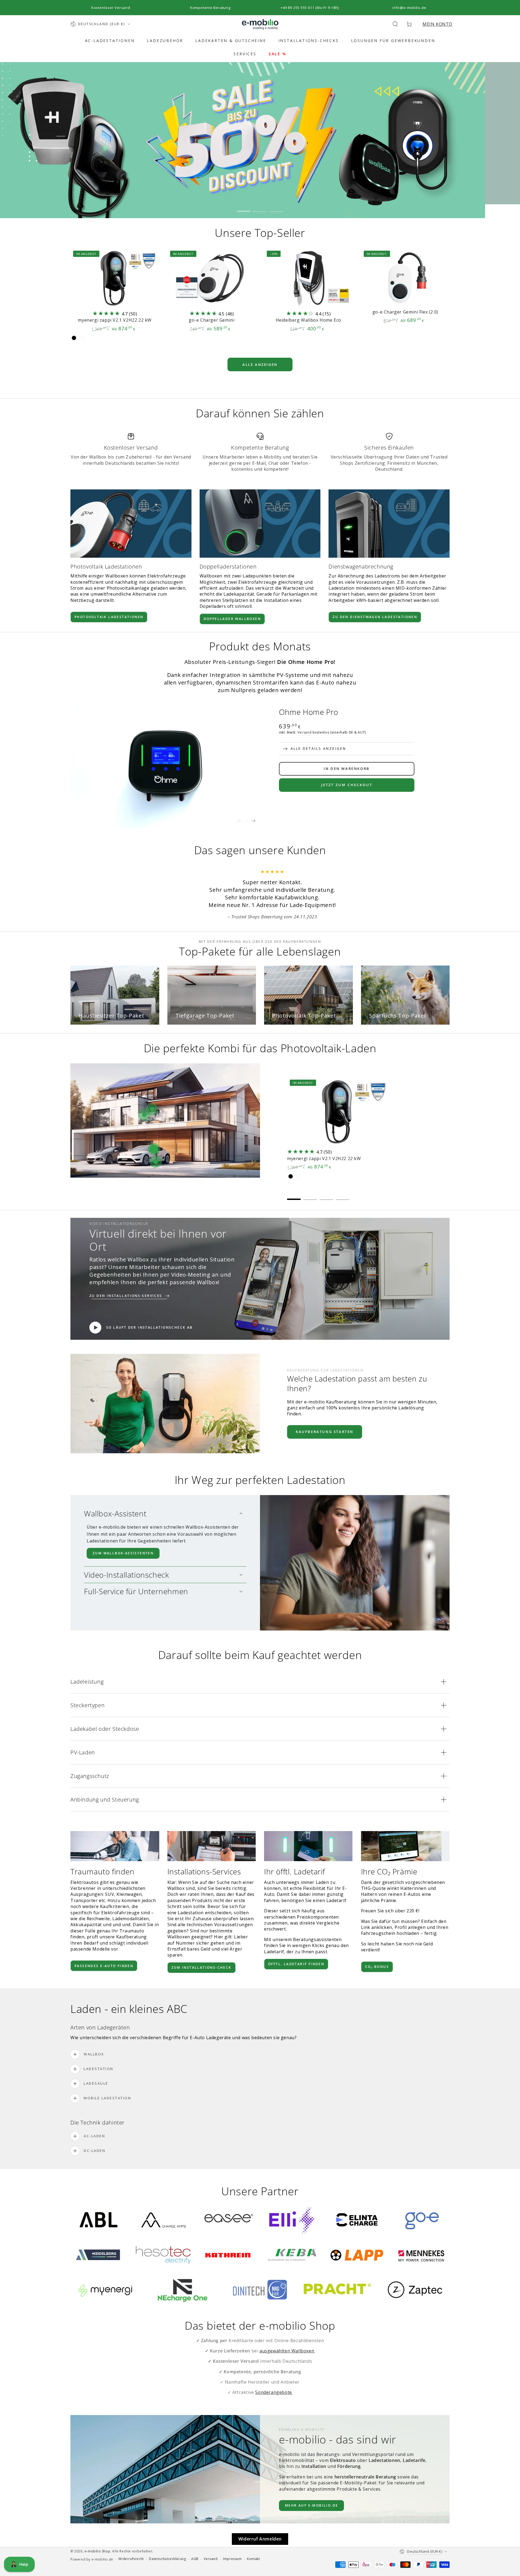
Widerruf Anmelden (260, 2516)
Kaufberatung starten (325, 1409)
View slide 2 (260, 207)
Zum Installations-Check (201, 1945)
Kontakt (253, 2536)
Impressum (232, 2536)
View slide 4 (343, 1173)
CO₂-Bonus (377, 1944)
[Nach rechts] (253, 821)
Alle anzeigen (260, 364)
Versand (304, 732)
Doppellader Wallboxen (232, 619)
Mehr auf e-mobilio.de (311, 2483)
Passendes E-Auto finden (104, 1943)
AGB (195, 2536)
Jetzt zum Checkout (347, 785)
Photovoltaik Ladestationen (109, 617)
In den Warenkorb (347, 769)
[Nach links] (240, 821)
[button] (395, 24)
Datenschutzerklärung (167, 2536)
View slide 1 (244, 207)
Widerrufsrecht (131, 2536)
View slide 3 (276, 207)
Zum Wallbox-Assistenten (123, 1530)
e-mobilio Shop (97, 2528)
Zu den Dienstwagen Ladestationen (375, 617)
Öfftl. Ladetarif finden (296, 1941)
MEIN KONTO (437, 24)
